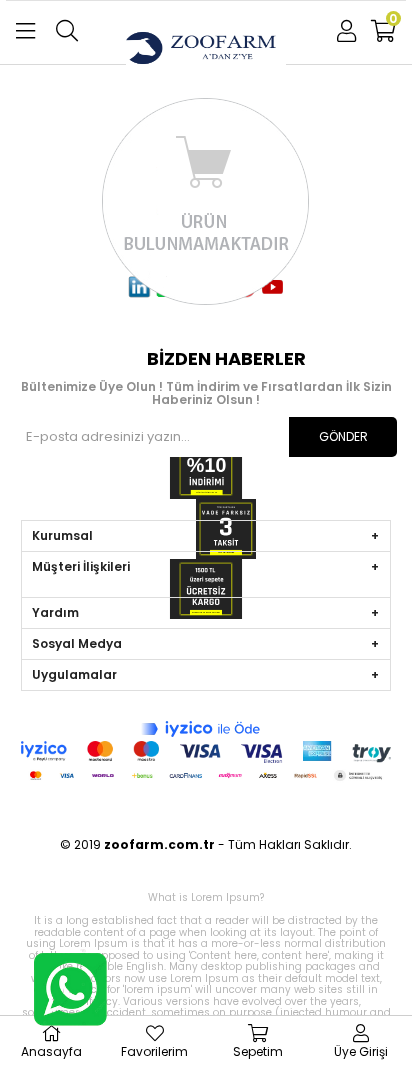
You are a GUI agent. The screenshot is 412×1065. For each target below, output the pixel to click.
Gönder (343, 436)
